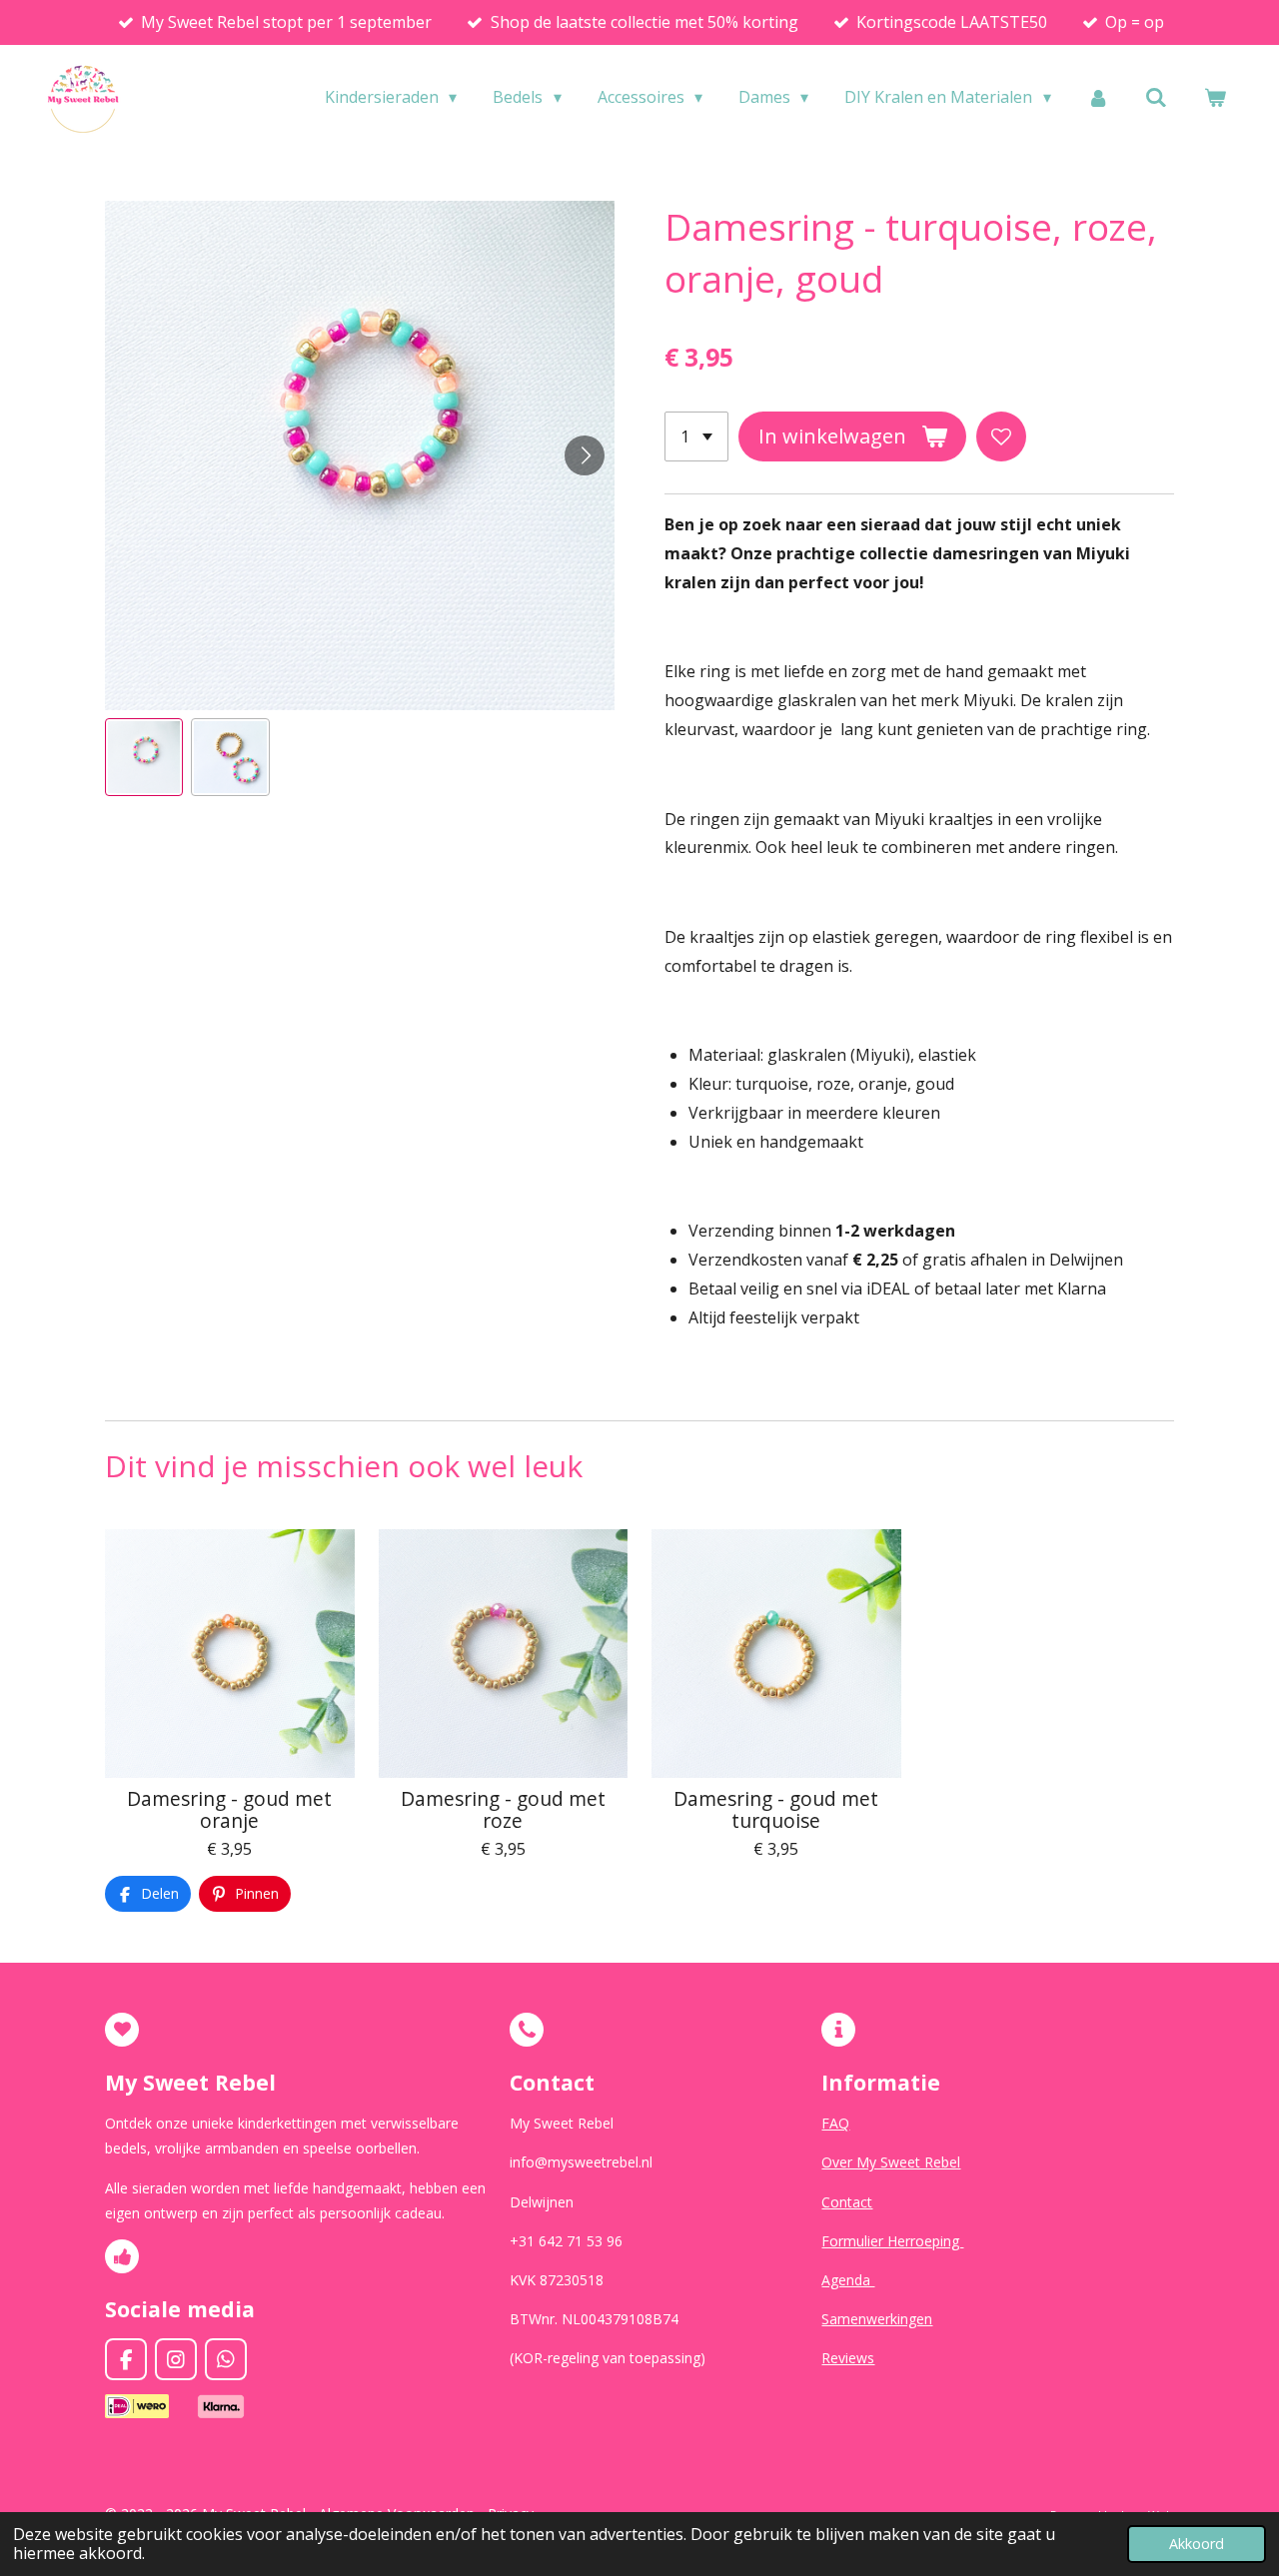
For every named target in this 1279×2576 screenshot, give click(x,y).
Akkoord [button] (1197, 2544)
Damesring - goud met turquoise (776, 1810)
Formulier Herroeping (892, 2241)
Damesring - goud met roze (503, 1810)
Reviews (848, 2358)
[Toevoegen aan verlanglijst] (1001, 436)
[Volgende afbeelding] (585, 455)
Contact (847, 2202)
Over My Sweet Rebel (891, 2162)
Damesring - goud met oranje (229, 1810)
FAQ (835, 2123)
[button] (144, 757)
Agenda (848, 2280)
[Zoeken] (1156, 97)
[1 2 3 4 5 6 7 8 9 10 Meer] (696, 436)
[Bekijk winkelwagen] (1215, 97)
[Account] (1098, 97)
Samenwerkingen (877, 2319)
